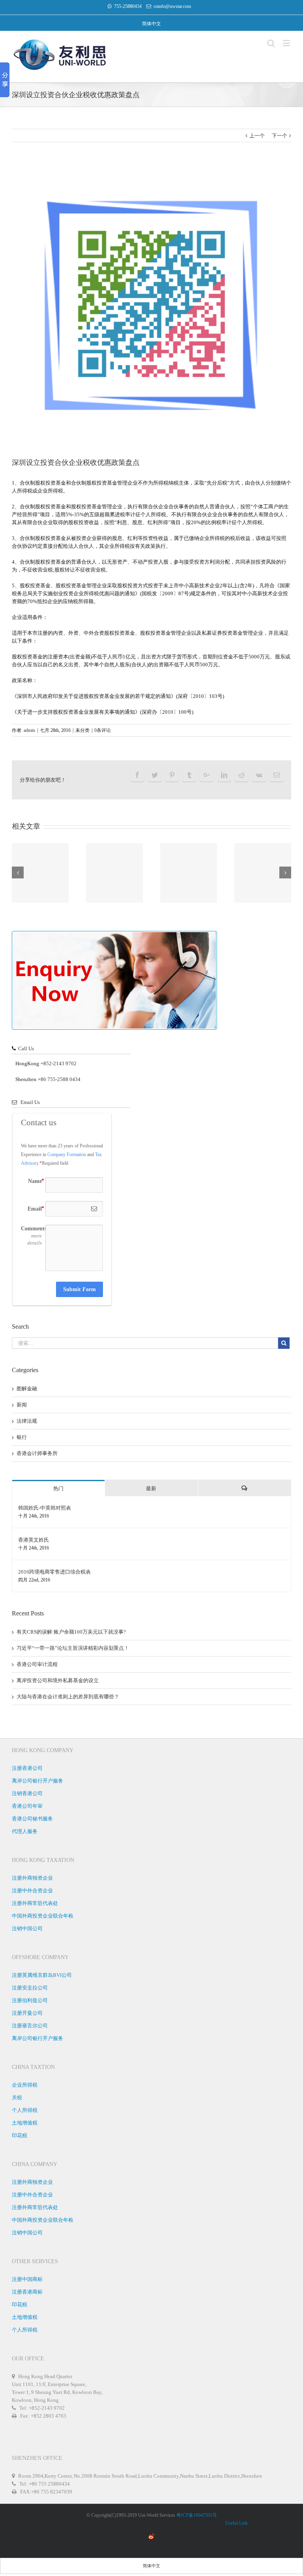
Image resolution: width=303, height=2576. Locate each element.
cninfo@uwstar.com (172, 6)
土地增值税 (25, 2123)
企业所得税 (25, 2085)
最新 (151, 1488)
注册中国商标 (27, 2279)
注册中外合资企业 (32, 1891)
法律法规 (27, 1421)
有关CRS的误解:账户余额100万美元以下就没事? (71, 1632)
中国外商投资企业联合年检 (43, 1916)
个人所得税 (25, 2110)
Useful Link (236, 2523)
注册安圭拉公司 (30, 1988)
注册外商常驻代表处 (35, 1903)
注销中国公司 (27, 1928)
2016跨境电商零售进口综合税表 (54, 1572)
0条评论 (103, 730)
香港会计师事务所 (37, 1453)
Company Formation (67, 1154)
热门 (58, 1488)
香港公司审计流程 (37, 1664)
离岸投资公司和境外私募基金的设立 (58, 1680)
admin (29, 730)
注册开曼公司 (27, 2013)
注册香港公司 (27, 1768)
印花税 (20, 2135)
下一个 (280, 136)
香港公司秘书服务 (32, 1819)
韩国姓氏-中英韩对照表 (45, 1508)
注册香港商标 (27, 2292)
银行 (22, 1437)
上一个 (257, 136)
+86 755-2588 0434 (59, 1079)
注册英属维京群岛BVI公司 (42, 1975)
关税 (17, 2097)
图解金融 (27, 1389)
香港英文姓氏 (34, 1540)
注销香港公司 (27, 1793)
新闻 (22, 1405)
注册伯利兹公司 (30, 2000)
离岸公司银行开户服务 (37, 1781)
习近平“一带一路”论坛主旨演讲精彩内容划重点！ (73, 1648)
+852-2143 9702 (59, 1063)
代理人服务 (25, 1831)
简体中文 (151, 24)
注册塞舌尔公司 (30, 2026)
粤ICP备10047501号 (197, 2515)
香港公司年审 (27, 1806)
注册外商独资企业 (32, 1878)
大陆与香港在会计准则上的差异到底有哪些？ (68, 1697)
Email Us (28, 1102)
